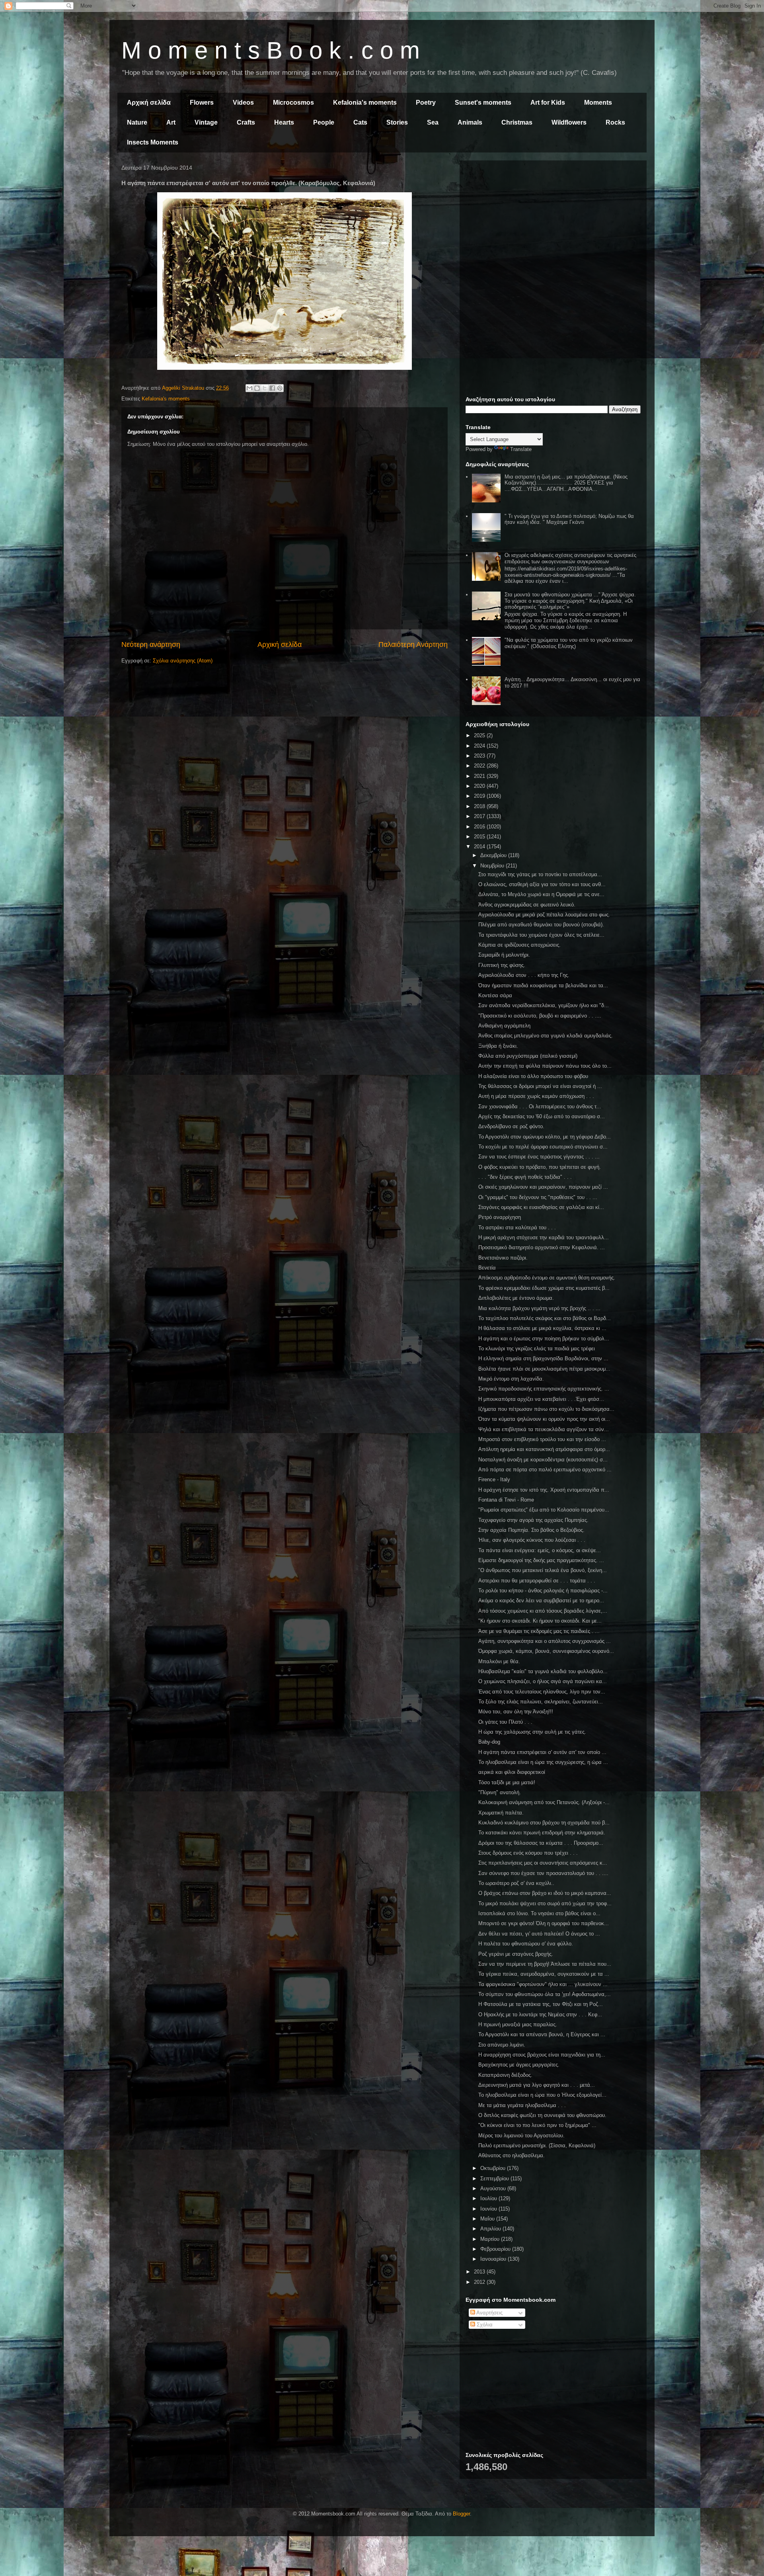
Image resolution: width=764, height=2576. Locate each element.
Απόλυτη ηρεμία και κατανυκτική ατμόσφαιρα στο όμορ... (544, 1449)
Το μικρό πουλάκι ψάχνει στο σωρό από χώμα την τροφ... (545, 1903)
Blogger (461, 2514)
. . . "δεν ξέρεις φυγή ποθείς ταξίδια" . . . (525, 1177)
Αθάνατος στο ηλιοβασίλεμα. (512, 2155)
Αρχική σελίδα (149, 103)
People (324, 122)
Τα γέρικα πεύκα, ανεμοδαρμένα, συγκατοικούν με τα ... (544, 1974)
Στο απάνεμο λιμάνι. (502, 2045)
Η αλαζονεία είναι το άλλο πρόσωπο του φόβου (533, 1076)
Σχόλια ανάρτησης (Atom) (183, 661)
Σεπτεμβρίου (495, 2179)
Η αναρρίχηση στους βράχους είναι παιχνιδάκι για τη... (542, 2055)
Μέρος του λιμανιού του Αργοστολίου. (521, 2136)
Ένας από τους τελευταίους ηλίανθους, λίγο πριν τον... (542, 1692)
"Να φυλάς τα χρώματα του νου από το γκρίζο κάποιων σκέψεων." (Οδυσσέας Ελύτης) (569, 643)
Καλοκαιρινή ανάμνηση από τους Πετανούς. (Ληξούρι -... (544, 1802)
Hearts (284, 122)
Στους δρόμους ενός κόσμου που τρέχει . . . (528, 1853)
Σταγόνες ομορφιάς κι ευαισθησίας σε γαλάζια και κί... (541, 1207)
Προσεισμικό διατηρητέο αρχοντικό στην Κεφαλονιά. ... (542, 1247)
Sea (433, 122)
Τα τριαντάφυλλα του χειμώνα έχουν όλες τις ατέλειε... (541, 935)
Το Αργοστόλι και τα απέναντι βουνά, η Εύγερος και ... (542, 2034)
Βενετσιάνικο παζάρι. (503, 1258)
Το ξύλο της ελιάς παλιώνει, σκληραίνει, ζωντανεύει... (541, 1702)
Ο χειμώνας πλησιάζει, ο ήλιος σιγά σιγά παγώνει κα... (543, 1681)
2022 (480, 766)
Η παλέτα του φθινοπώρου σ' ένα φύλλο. (526, 1944)
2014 (480, 847)
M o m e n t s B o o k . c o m (271, 50)
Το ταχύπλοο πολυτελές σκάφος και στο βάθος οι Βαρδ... (545, 1318)
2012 (480, 2282)
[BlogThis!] (257, 388)
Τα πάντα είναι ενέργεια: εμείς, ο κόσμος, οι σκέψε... (540, 1550)
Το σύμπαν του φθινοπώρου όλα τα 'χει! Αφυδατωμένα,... (545, 1994)
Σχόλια (484, 2325)
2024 (480, 746)
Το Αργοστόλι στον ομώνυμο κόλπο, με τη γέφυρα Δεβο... (545, 1137)
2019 (480, 796)
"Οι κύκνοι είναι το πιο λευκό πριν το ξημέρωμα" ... (537, 2125)
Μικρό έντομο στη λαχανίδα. (511, 1379)
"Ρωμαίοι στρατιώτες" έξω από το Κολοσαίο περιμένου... (544, 1510)
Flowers (202, 103)
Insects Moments (153, 142)
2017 (480, 816)
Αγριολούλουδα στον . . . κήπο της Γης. (524, 975)
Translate (521, 449)
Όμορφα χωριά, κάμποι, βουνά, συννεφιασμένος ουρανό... (546, 1651)
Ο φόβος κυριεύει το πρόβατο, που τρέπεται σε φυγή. (540, 1167)
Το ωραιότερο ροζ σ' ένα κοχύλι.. (516, 1883)
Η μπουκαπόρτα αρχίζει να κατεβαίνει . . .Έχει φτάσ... (541, 1399)
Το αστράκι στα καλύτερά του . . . (517, 1227)
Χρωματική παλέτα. (501, 1813)
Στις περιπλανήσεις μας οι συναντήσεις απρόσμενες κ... (543, 1863)
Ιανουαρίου (494, 2259)
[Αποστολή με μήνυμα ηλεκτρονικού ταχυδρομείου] (249, 388)
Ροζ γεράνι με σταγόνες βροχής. (516, 1954)
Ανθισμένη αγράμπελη (504, 1026)
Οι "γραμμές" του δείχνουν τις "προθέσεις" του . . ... (538, 1197)
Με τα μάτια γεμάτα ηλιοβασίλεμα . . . (522, 2105)
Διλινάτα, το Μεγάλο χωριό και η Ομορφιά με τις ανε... (541, 894)
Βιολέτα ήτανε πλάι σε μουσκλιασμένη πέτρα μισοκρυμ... (544, 1369)
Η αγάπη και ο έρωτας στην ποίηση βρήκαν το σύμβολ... (544, 1339)
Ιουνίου (489, 2209)
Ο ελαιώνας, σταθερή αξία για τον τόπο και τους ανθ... (542, 884)
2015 (480, 837)
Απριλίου (491, 2229)
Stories (397, 122)
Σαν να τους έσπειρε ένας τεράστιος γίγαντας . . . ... (539, 1157)
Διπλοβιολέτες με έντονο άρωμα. (516, 1298)
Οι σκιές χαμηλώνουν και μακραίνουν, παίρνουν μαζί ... (543, 1187)
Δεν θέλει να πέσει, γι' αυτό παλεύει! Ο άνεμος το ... (539, 1934)
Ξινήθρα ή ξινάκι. (498, 1046)
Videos (243, 103)
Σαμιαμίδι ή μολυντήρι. (504, 955)
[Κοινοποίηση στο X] (265, 388)
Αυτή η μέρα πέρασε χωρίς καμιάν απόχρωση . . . (536, 1096)
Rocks (615, 122)
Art (171, 122)
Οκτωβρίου (494, 2168)
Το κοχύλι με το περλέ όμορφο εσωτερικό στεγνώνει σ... (543, 1147)
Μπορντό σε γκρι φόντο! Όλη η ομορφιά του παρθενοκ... (544, 1923)
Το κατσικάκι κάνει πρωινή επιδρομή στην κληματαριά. (542, 1833)
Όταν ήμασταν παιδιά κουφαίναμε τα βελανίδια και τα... (543, 985)
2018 (480, 806)
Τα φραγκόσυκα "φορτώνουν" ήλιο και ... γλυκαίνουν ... (543, 1984)
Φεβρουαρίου (496, 2249)
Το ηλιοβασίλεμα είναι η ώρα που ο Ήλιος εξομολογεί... (542, 2095)
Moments (598, 103)
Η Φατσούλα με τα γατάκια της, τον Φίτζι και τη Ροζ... (541, 2004)
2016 (480, 827)
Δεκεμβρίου (494, 855)
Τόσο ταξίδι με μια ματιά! (507, 1782)
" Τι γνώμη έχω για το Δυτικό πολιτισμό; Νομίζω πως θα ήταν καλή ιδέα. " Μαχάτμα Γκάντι (569, 519)
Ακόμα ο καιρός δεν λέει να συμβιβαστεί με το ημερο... (541, 1600)
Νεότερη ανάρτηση (151, 644)
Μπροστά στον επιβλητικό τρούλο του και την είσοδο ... (542, 1439)
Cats (360, 122)
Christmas (517, 122)
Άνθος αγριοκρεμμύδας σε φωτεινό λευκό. (527, 905)
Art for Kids (548, 103)
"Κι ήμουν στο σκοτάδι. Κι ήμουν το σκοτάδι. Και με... (540, 1621)
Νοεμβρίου (493, 866)
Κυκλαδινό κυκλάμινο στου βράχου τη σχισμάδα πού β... (544, 1823)
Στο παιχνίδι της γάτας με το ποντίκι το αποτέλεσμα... (540, 874)
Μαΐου (488, 2219)
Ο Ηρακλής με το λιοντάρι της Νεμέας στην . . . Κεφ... (540, 2015)
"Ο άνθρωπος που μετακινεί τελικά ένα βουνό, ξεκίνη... (543, 1570)
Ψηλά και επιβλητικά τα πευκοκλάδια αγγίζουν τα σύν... (544, 1429)
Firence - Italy (494, 1479)
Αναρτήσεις (489, 2313)
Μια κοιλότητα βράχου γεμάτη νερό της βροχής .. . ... (539, 1308)
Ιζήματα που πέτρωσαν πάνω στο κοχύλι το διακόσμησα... (546, 1409)
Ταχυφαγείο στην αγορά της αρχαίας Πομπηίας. (533, 1520)
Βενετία (487, 1268)
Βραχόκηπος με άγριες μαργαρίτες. (519, 2065)
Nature (137, 122)
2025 (480, 735)
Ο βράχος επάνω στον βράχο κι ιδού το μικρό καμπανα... (545, 1893)
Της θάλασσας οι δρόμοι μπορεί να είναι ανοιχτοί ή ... (540, 1086)
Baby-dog (489, 1742)
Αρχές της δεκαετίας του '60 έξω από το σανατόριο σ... (542, 1116)
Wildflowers (569, 122)
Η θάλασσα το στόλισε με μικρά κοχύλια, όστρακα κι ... (542, 1328)
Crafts (246, 122)
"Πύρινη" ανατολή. (500, 1792)
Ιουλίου (489, 2198)
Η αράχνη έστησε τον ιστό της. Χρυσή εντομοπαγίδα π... (544, 1490)
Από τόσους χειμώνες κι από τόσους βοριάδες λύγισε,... (543, 1611)
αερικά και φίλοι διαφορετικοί (512, 1772)
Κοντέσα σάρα (495, 995)
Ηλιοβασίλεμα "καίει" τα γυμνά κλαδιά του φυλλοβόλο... (543, 1671)
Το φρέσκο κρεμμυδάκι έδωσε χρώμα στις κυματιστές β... (544, 1288)
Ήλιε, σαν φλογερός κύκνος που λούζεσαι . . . (532, 1540)
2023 (480, 756)
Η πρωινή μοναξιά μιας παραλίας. (518, 2024)
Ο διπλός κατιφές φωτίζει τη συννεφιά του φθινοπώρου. (542, 2115)
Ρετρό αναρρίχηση (500, 1217)
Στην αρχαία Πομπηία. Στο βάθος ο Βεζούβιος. (531, 1530)
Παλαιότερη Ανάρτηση (413, 644)
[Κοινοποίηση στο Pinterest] (280, 388)
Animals (470, 122)
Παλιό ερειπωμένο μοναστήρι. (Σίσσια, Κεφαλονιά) (537, 2145)
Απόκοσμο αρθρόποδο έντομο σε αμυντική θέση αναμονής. (547, 1278)
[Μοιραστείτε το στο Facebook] (272, 388)
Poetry (426, 103)
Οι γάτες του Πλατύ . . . (505, 1722)
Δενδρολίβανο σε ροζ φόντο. (511, 1126)
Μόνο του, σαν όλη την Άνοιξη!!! (516, 1712)
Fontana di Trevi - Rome (506, 1500)
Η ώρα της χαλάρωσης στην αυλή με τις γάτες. (532, 1732)
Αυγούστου (494, 2188)
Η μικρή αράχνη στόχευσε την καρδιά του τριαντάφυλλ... (544, 1237)
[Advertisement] (553, 222)
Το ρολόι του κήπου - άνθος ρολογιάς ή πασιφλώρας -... (543, 1591)
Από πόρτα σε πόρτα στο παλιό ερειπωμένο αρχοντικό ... (545, 1470)
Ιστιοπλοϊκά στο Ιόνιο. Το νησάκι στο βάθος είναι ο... (539, 1913)
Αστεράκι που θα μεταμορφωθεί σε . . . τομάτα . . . (537, 1581)
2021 (480, 776)
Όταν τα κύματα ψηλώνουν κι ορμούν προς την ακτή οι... (544, 1419)
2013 (480, 2272)
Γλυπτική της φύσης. (502, 965)
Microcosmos (293, 103)
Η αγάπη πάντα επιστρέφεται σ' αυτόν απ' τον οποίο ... (542, 1752)
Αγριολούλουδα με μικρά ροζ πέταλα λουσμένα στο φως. (544, 915)
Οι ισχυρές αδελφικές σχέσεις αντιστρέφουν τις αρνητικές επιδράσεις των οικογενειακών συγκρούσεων (570, 558)
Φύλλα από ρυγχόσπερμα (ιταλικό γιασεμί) (528, 1056)
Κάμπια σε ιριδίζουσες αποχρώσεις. (519, 945)
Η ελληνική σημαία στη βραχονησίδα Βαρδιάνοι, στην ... (543, 1358)
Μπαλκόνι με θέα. (499, 1661)
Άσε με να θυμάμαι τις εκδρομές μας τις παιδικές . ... (539, 1631)
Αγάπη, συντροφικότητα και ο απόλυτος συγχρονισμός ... (545, 1641)
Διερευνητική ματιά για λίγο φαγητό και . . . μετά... (537, 2085)
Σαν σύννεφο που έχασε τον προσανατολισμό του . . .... (543, 1873)
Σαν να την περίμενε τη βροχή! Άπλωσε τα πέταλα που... (545, 1964)
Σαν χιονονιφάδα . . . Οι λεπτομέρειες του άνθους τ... (540, 1106)
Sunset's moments (483, 103)
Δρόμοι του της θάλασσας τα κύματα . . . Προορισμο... (541, 1843)
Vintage (206, 122)
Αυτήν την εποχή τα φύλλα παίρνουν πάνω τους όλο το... (545, 1066)
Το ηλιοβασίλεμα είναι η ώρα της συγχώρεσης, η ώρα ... (543, 1762)
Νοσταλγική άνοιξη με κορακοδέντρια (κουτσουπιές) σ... (543, 1460)
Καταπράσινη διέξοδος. (505, 2075)
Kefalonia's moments (365, 103)
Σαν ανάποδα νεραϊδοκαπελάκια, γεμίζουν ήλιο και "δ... (544, 1005)
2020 (480, 786)
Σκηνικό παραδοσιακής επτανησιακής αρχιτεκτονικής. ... (544, 1389)
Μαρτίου (491, 2239)
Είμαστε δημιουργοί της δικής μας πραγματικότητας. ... (541, 1560)
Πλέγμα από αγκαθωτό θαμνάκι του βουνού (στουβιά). (541, 925)
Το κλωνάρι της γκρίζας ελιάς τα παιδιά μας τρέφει (537, 1349)
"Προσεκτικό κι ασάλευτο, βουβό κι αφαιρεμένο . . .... (540, 1016)
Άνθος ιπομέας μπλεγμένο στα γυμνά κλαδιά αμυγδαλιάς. (546, 1036)
